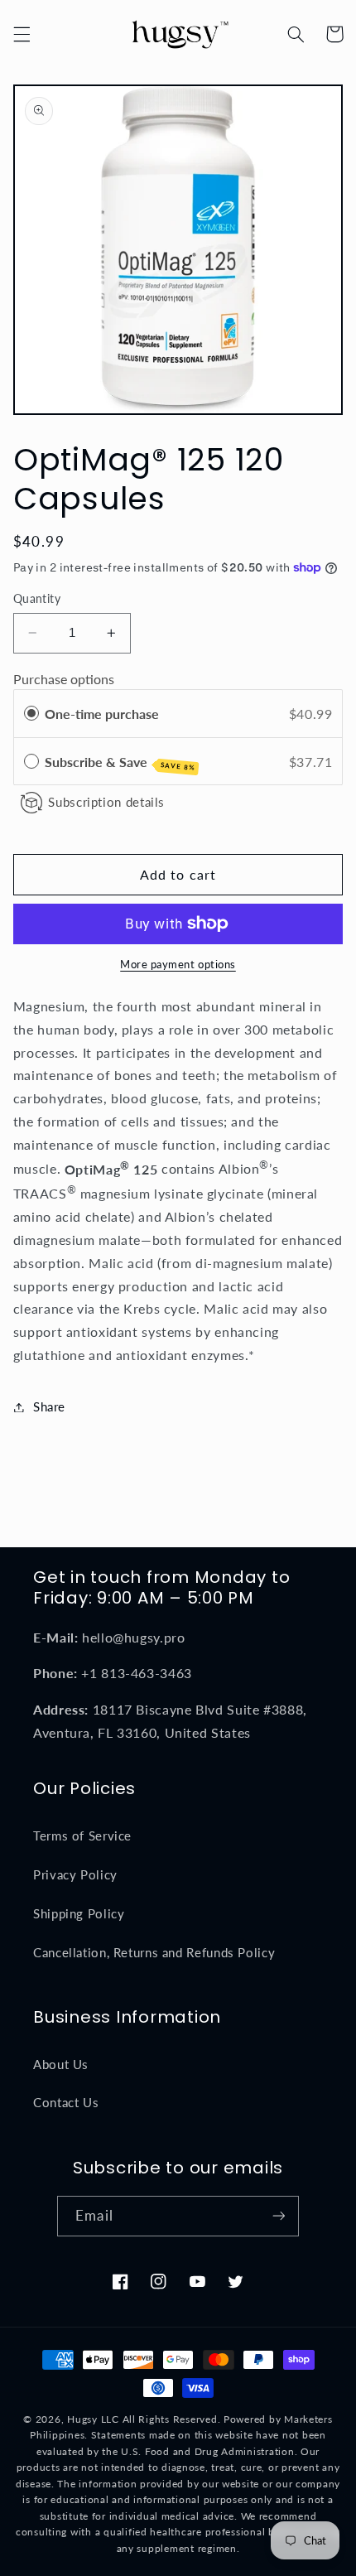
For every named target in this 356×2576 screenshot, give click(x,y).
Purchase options (64, 679)
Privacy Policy (75, 1874)
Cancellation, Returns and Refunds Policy (154, 1952)
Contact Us (66, 2102)
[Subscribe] (278, 2216)
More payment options (178, 965)
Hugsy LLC (93, 2419)
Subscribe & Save (120, 763)
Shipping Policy (79, 1913)
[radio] (31, 714)
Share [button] (49, 1406)
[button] (22, 34)
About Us (61, 2064)
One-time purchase (102, 714)
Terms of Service (82, 1836)
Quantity (37, 599)
